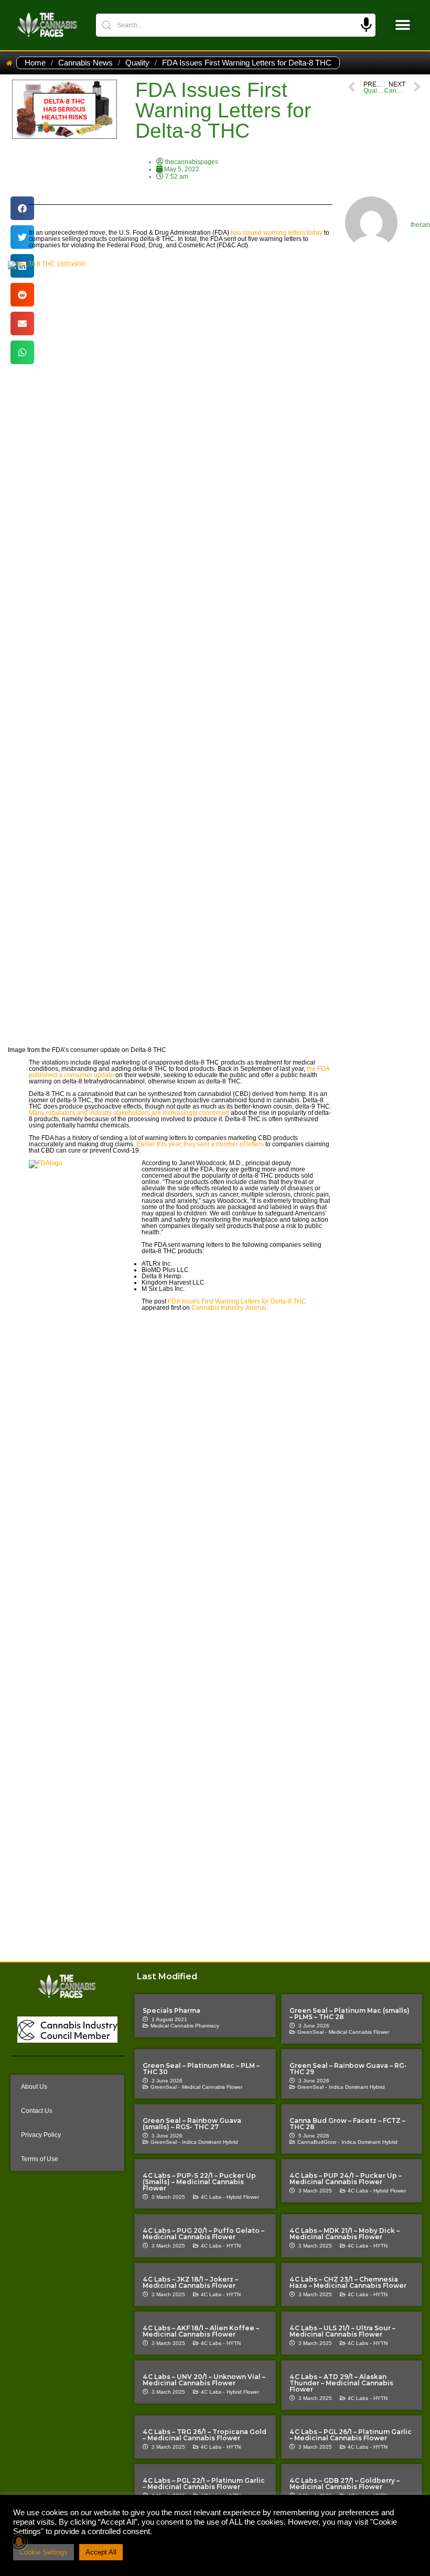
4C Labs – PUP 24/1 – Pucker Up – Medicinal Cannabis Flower (346, 2179)
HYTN (234, 2246)
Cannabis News (85, 63)
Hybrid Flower (243, 2197)
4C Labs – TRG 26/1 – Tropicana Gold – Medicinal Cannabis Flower (205, 2435)
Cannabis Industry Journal (229, 1308)
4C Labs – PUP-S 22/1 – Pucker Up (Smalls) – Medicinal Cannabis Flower (199, 2182)
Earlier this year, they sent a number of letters (200, 1144)
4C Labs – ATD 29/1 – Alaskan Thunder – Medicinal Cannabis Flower (341, 2383)
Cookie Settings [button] (44, 2552)
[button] (403, 25)
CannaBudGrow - (318, 2142)
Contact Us (37, 2111)
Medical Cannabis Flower (359, 2032)
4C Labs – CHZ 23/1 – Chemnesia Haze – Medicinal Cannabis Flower (348, 2282)
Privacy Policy (41, 2135)
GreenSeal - (312, 2032)
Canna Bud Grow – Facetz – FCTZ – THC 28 (347, 2124)
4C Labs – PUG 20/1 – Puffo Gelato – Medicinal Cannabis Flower (203, 2234)
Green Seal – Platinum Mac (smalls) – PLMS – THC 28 (350, 2014)
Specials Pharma (171, 2010)
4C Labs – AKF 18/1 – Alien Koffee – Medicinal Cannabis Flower (201, 2331)
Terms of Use (40, 2159)
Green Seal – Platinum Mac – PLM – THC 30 (201, 2069)
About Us (34, 2087)
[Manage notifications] (19, 2541)
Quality (137, 63)
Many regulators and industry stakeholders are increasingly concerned (129, 1113)
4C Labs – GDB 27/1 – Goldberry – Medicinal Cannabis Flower (345, 2484)
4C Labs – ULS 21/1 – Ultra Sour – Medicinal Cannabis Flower (342, 2331)
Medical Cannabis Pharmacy (185, 2026)
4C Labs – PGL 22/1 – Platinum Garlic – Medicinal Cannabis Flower (204, 2484)
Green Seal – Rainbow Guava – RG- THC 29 (348, 2069)
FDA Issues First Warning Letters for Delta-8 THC (237, 1301)
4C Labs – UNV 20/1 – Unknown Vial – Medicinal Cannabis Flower (204, 2380)
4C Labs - (213, 2197)
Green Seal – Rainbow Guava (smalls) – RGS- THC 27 (192, 2124)
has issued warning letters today (277, 233)
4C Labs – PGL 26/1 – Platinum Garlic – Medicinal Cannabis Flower (351, 2435)
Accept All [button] (101, 2552)
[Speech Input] (366, 25)
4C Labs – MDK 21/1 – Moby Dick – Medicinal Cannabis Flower (345, 2234)
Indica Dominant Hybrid (357, 2087)
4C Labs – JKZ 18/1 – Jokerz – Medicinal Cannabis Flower (190, 2282)
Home (35, 63)
